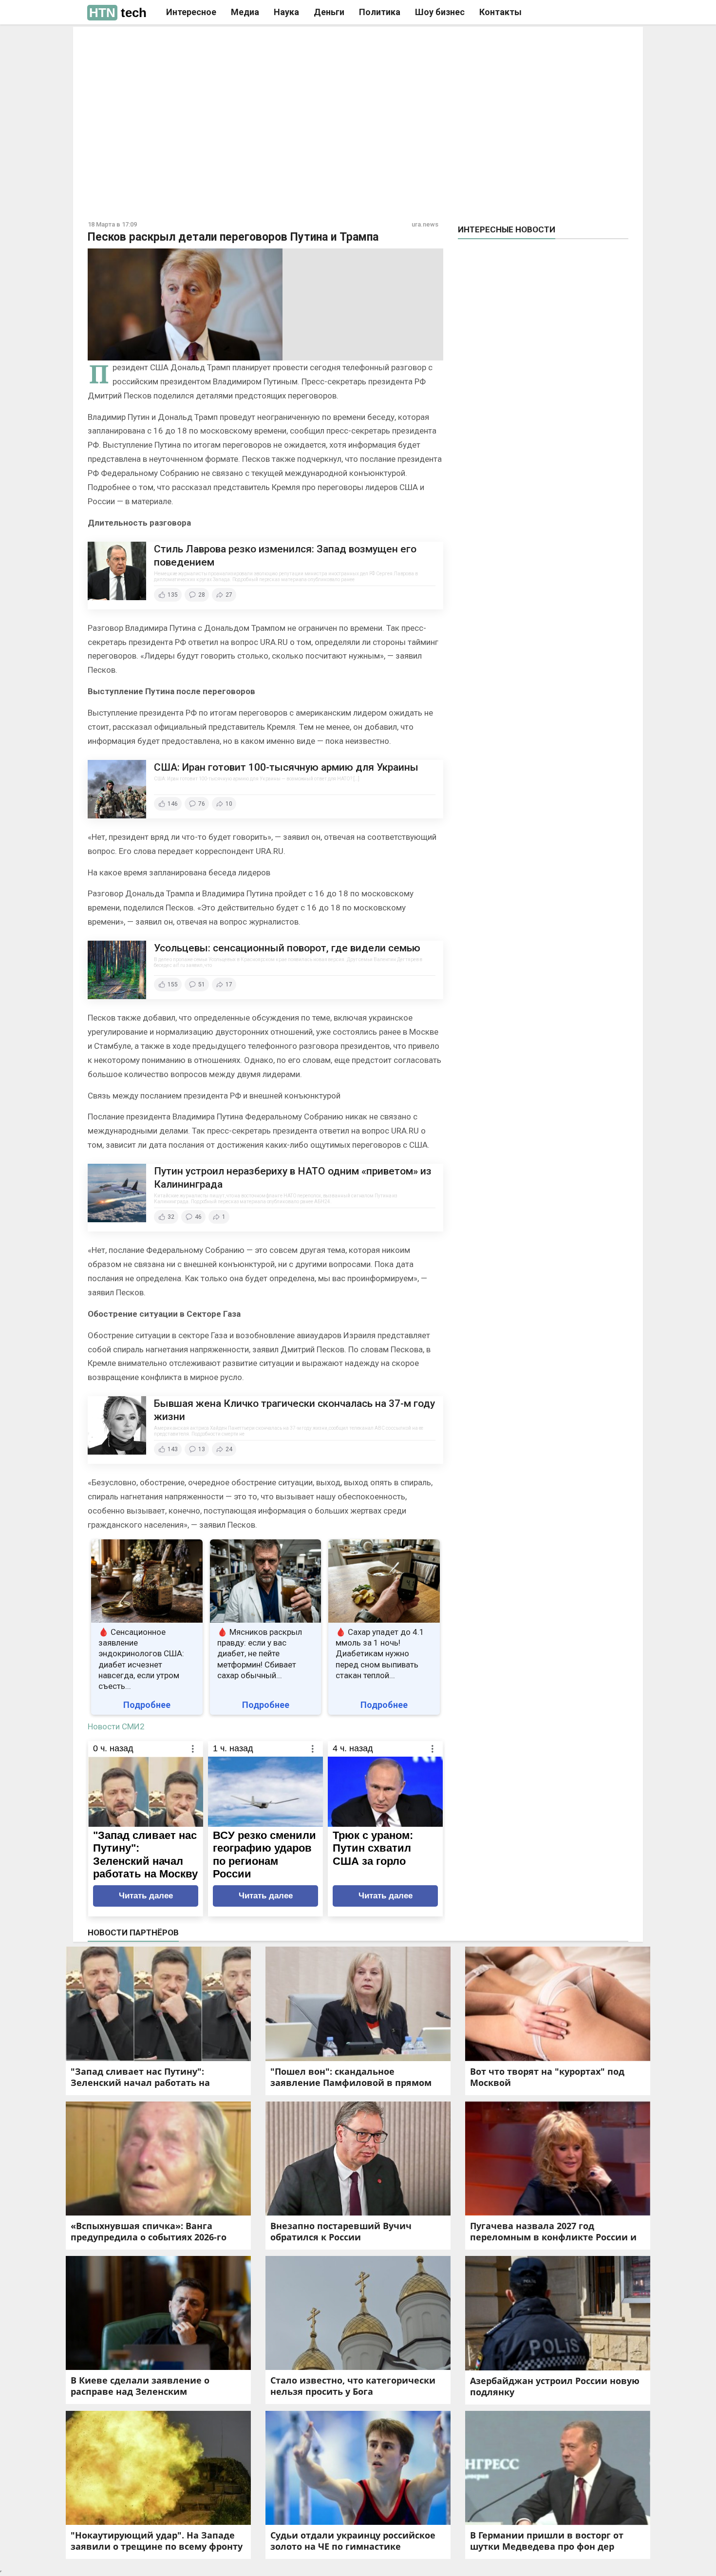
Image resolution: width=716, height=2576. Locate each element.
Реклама (221, 42)
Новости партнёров (133, 1932)
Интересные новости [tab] (507, 229)
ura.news (425, 224)
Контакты (500, 12)
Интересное (191, 12)
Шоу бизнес (440, 12)
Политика (380, 12)
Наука (286, 12)
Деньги (329, 12)
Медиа (245, 12)
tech (118, 13)
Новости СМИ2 (116, 1726)
